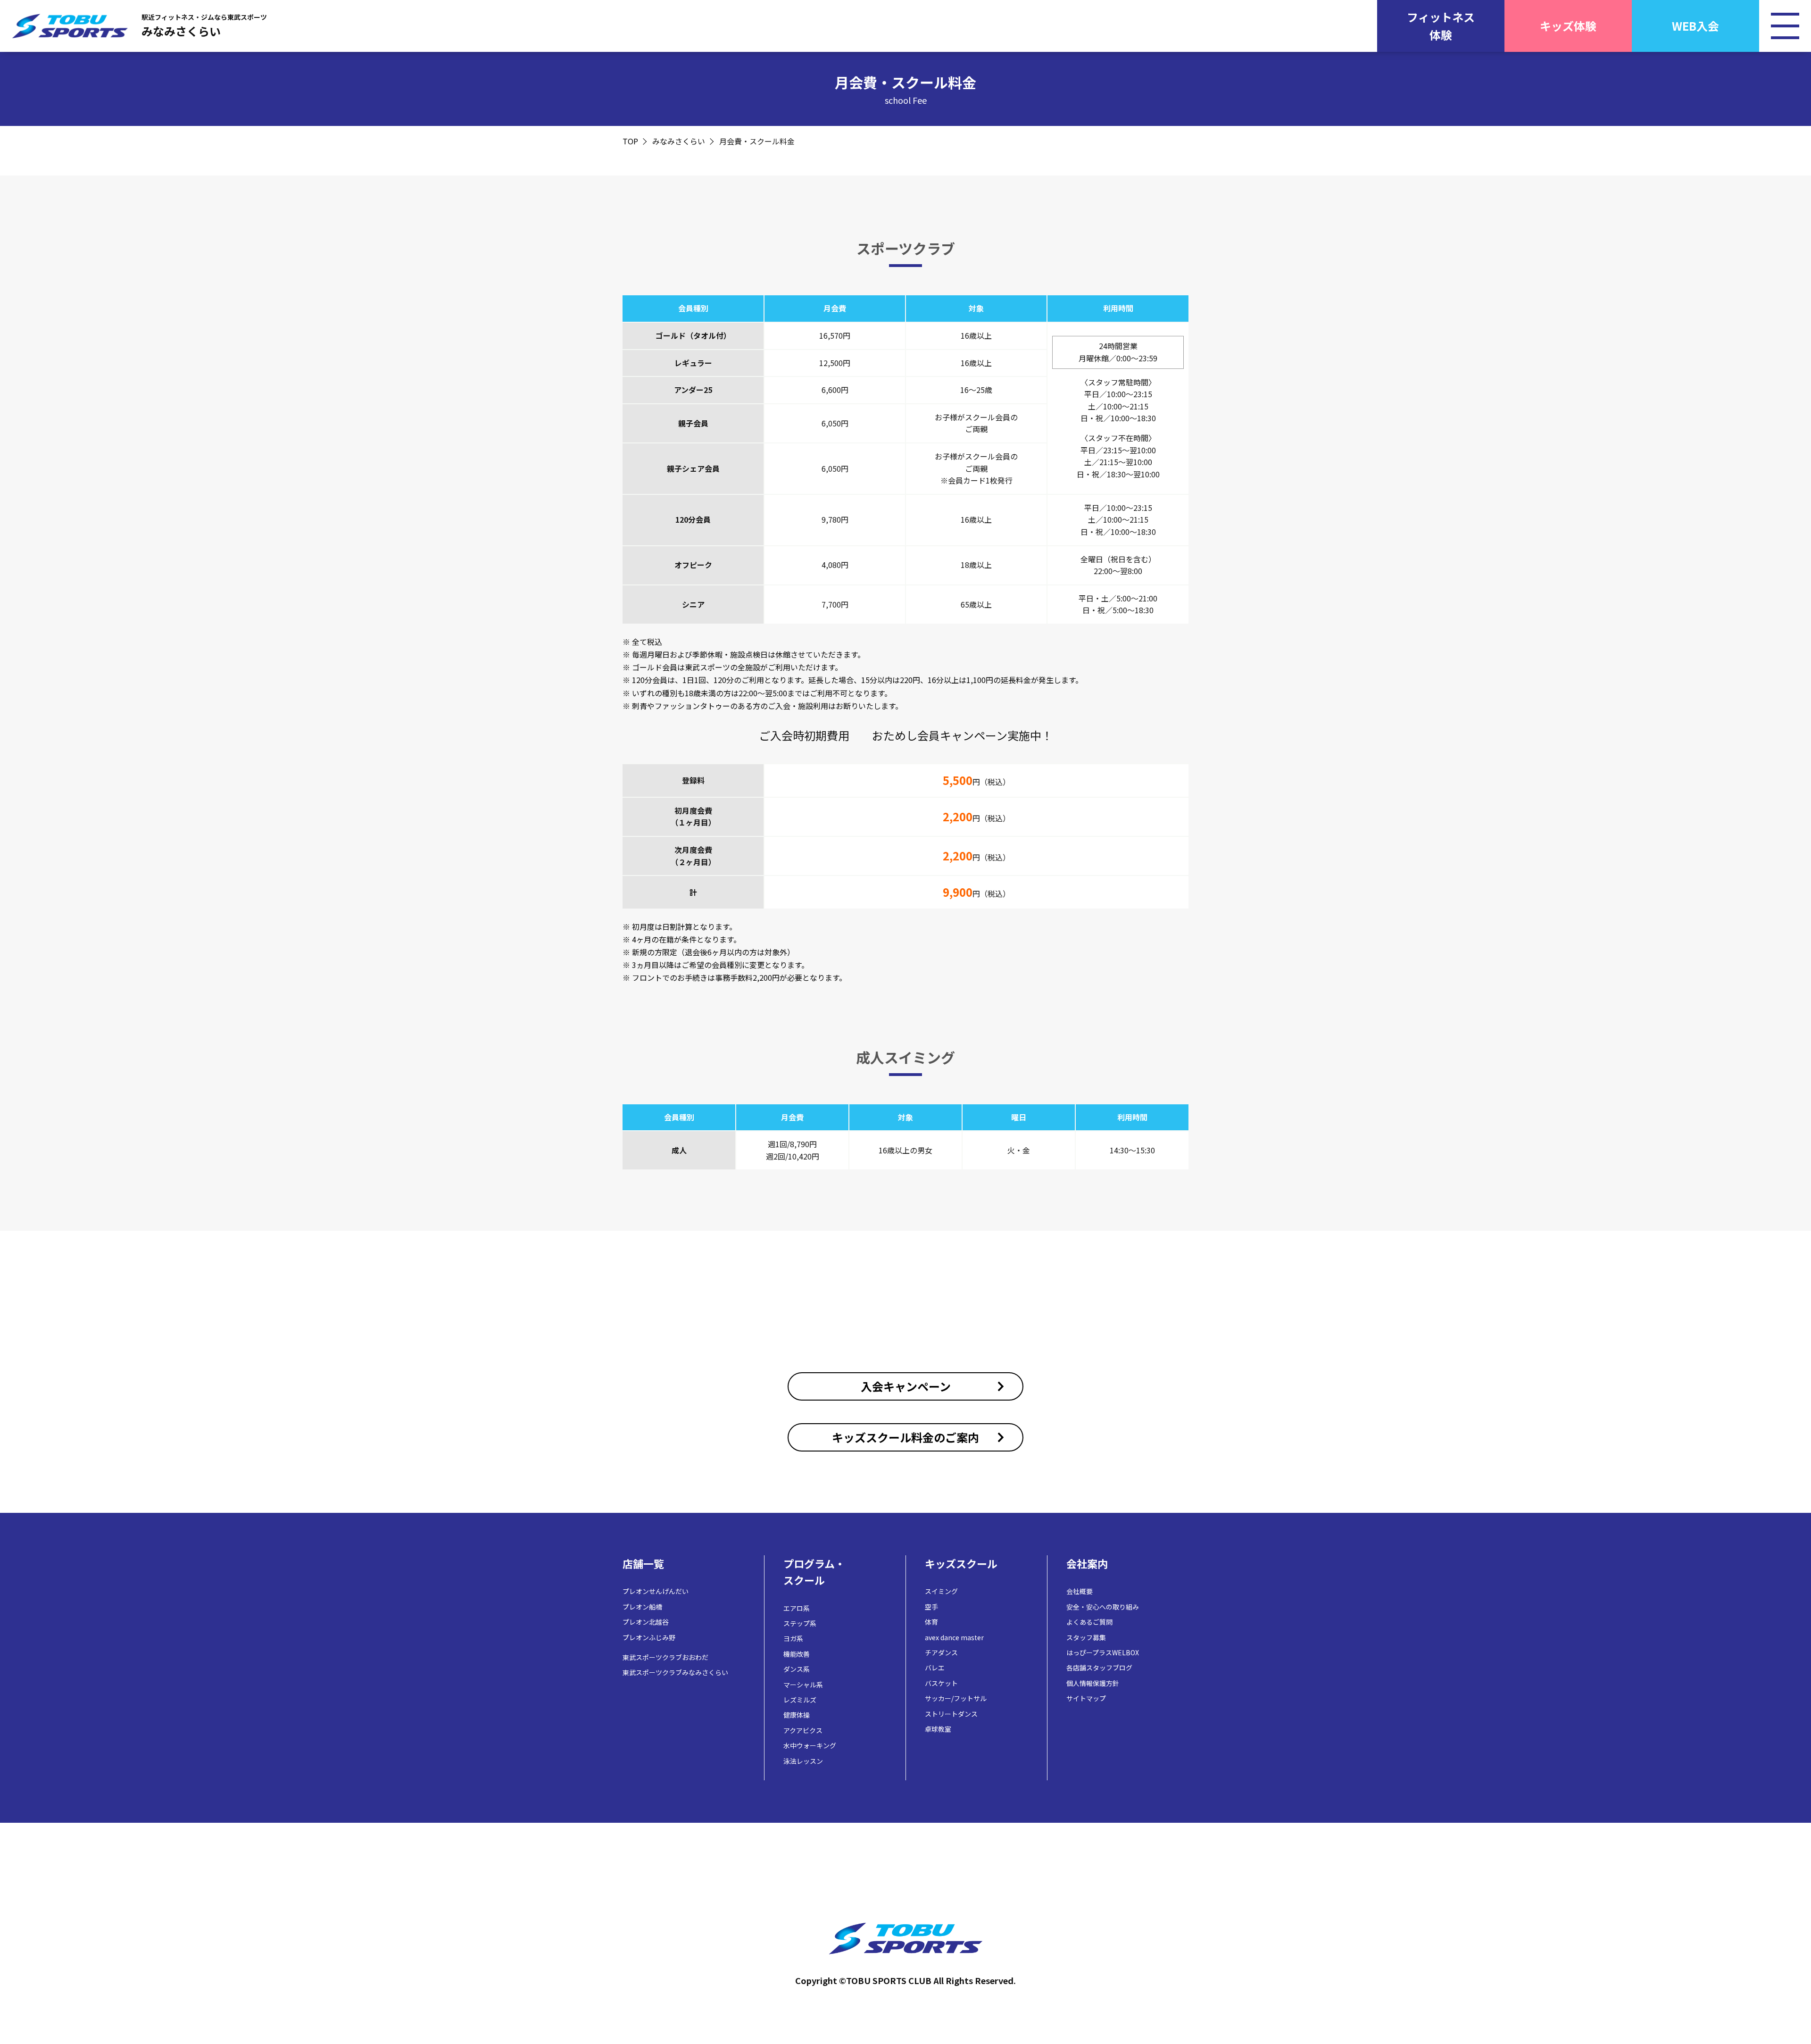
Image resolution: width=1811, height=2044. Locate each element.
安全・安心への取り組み (1103, 1607)
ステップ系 (800, 1623)
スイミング (941, 1591)
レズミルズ (800, 1700)
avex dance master (954, 1637)
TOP (630, 141)
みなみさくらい (679, 141)
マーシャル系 (803, 1685)
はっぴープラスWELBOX (1103, 1652)
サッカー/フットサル (956, 1698)
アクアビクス (803, 1730)
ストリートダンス (951, 1714)
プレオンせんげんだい (656, 1591)
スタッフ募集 (1086, 1637)
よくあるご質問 (1089, 1622)
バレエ (935, 1668)
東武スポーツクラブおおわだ (665, 1657)
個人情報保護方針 (1093, 1683)
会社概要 (1080, 1591)
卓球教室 (938, 1729)
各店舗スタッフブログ (1099, 1668)
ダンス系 (797, 1669)
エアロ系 (797, 1608)
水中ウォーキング (810, 1745)
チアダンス (941, 1652)
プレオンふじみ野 (649, 1637)
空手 (931, 1607)
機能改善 (797, 1654)
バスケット (941, 1683)
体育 (931, 1622)
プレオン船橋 (642, 1607)
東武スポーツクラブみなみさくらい (675, 1672)
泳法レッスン (803, 1761)
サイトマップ (1086, 1698)
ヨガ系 (793, 1638)
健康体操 (797, 1715)
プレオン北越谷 (646, 1622)
